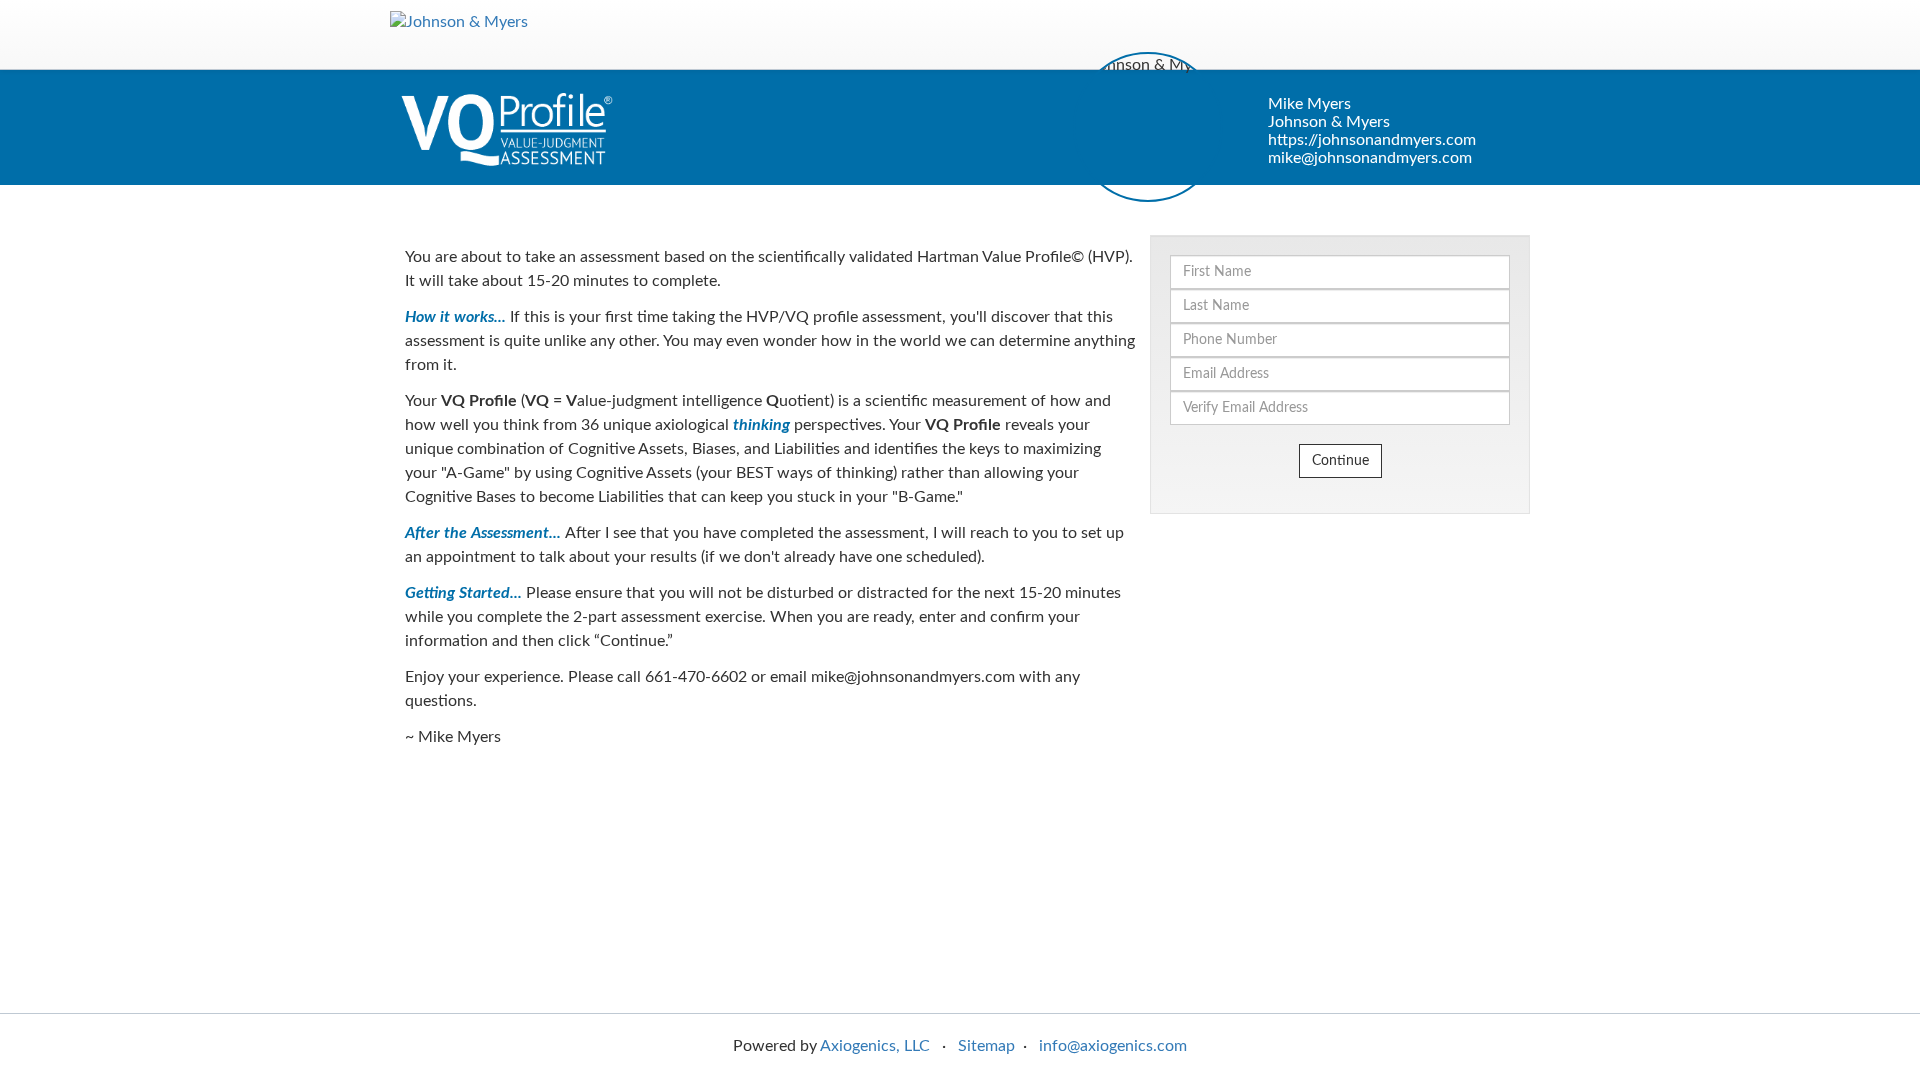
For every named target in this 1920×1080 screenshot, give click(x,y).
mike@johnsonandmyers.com (1370, 158)
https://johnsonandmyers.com (1372, 140)
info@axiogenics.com (1113, 1046)
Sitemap (986, 1046)
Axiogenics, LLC (875, 1046)
